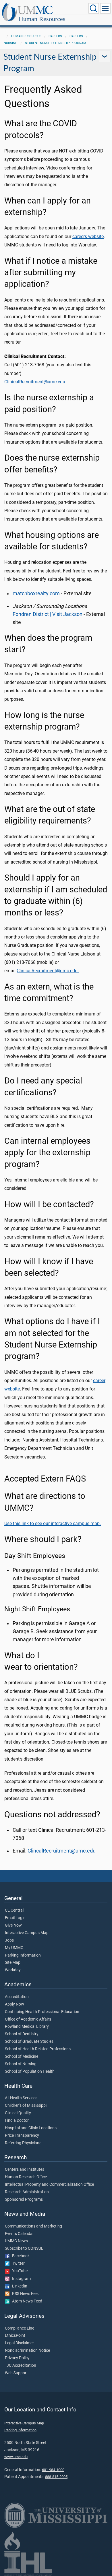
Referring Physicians (23, 2143)
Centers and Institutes (25, 2170)
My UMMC (14, 1948)
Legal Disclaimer (19, 2343)
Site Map (13, 1963)
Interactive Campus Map (27, 1933)
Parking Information (23, 1955)
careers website (88, 237)
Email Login (15, 1918)
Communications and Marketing (33, 2226)
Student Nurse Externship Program (56, 43)
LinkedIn (18, 2286)
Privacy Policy (17, 2358)
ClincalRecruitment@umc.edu (62, 1851)
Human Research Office (26, 2177)
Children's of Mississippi (26, 2106)
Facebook (20, 2256)
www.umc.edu (16, 2457)
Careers (55, 36)
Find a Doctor (17, 2121)
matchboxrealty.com (36, 593)
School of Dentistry (22, 2034)
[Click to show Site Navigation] (105, 8)
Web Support (16, 2373)
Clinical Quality (18, 2113)
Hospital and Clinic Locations (31, 2128)
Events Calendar (19, 2234)
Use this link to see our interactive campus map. (53, 1523)
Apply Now (15, 2004)
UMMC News (16, 2241)
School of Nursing (21, 2064)
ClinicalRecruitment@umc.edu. (48, 971)
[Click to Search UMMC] (94, 8)
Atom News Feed (26, 2301)
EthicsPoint (15, 2336)
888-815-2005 (56, 2477)
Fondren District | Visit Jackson (48, 614)
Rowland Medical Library (27, 2027)
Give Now (13, 1925)
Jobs (9, 1940)
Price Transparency (22, 2136)
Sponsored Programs (24, 2200)
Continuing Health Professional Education (42, 2012)
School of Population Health (30, 2072)
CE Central (14, 1910)
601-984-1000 (53, 2470)
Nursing (11, 43)
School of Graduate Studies (29, 2042)
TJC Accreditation (21, 2366)
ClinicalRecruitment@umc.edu (35, 382)
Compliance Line (20, 2328)
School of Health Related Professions (38, 2049)
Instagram (20, 2279)
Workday (13, 1970)
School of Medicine (22, 2057)
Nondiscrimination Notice (27, 2351)
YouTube (19, 2271)
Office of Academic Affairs (28, 2019)
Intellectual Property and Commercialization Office (49, 2185)
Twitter (17, 2264)
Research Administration (27, 2192)
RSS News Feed (25, 2294)
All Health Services (21, 2098)
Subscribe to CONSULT (25, 2249)
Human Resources (42, 19)
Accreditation (17, 1997)
